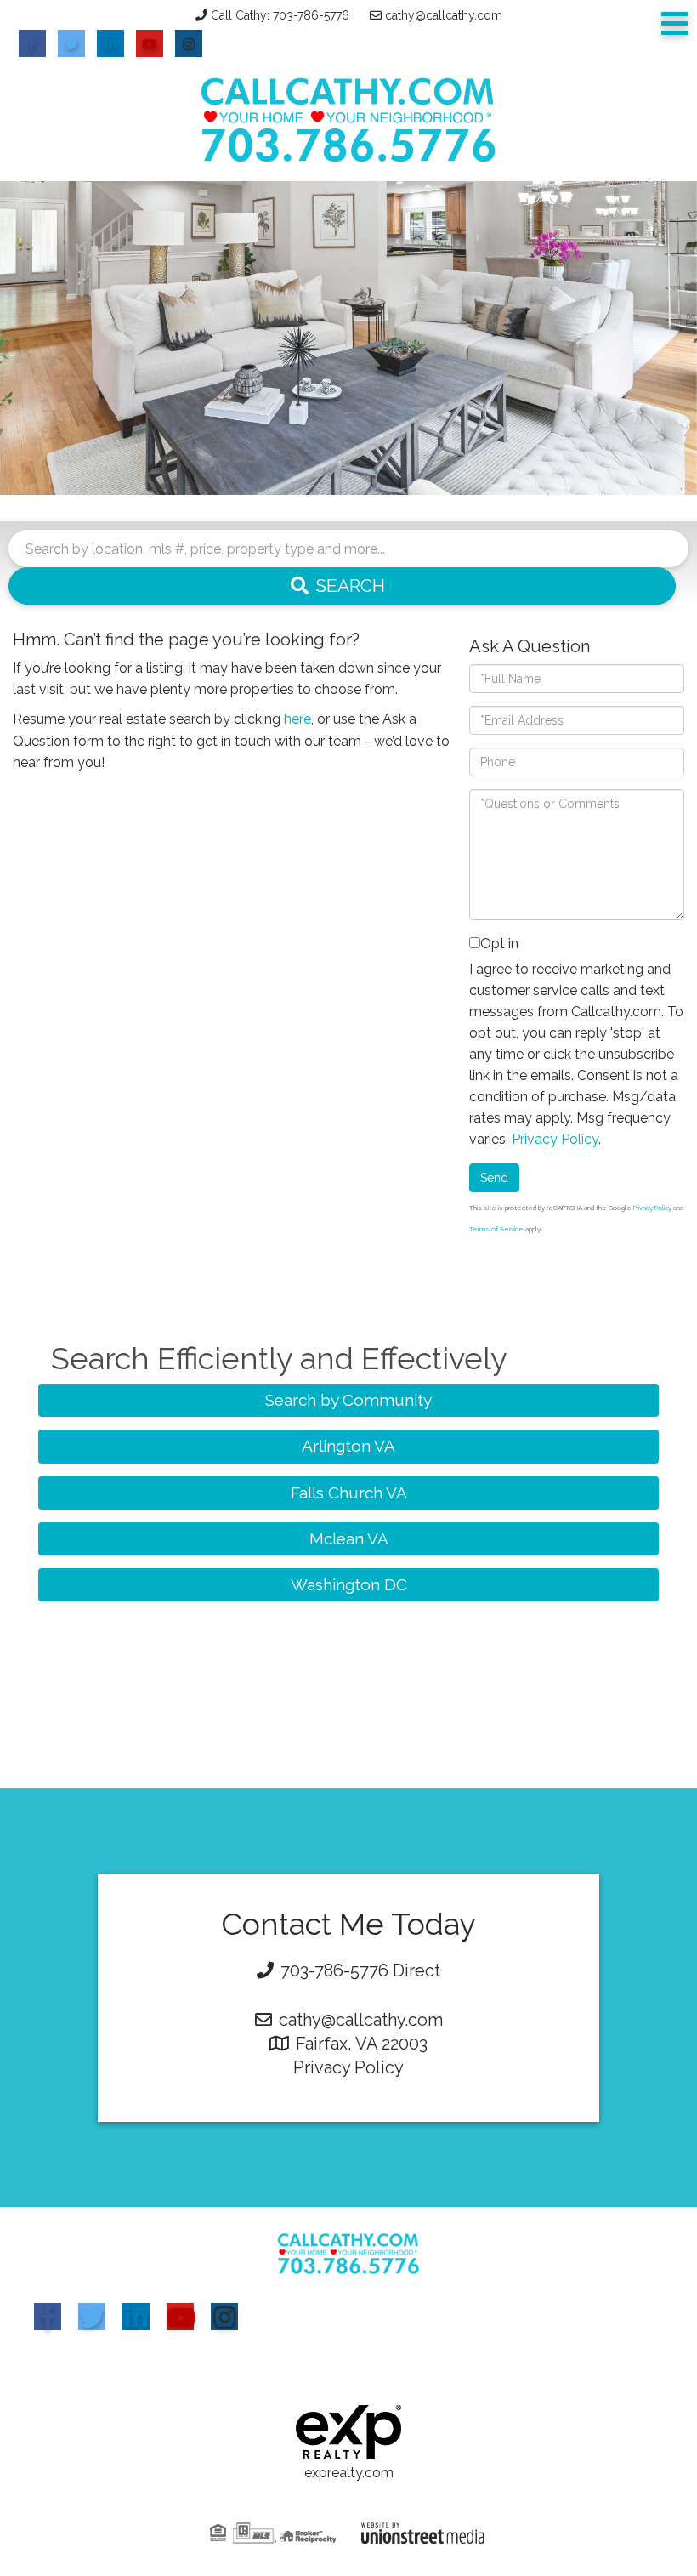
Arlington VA (348, 1446)
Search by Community (348, 1400)
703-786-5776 (334, 1970)
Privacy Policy (555, 1139)
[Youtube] (180, 2317)
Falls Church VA (349, 1493)
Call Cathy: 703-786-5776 (280, 15)
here (297, 719)
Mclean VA (349, 1538)
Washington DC (349, 1584)
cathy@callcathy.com (444, 15)
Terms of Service (496, 1229)
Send (494, 1178)
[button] (342, 586)
